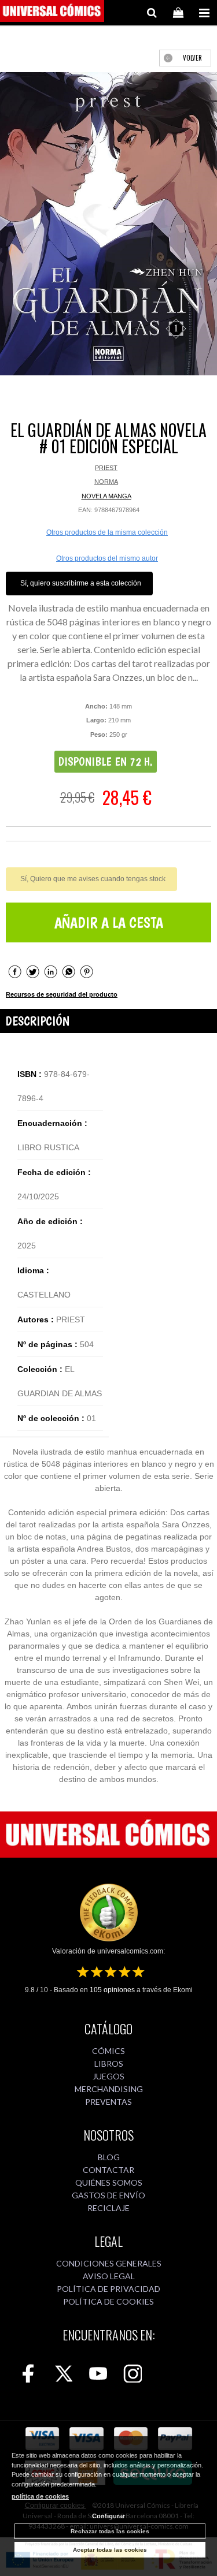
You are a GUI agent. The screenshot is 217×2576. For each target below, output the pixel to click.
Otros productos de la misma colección (107, 532)
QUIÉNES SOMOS (109, 2182)
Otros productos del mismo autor (107, 558)
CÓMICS (108, 2051)
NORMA (106, 482)
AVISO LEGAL (109, 2276)
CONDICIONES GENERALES (109, 2263)
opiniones (112, 1990)
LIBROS (109, 2064)
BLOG (109, 2157)
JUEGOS (108, 2076)
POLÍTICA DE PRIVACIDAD (108, 2289)
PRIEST (106, 468)
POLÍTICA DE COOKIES (108, 2301)
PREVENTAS (108, 2102)
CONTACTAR (108, 2170)
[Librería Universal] (52, 13)
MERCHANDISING (109, 2089)
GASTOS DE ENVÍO (108, 2195)
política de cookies (40, 2496)
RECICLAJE (108, 2208)
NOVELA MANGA (106, 496)
